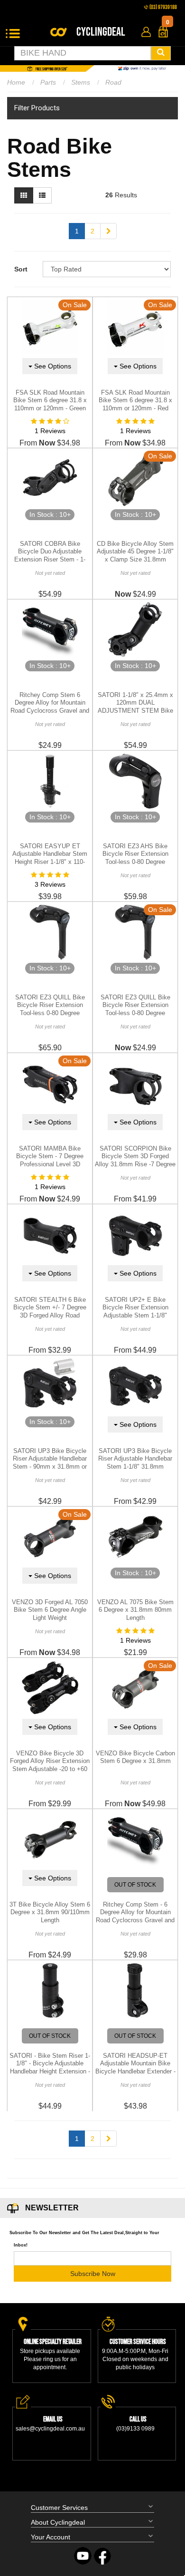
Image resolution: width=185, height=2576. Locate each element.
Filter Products (37, 108)
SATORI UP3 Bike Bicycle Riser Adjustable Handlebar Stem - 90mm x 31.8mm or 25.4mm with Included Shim (50, 1463)
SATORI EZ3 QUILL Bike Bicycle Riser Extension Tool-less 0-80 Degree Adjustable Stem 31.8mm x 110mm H (135, 1013)
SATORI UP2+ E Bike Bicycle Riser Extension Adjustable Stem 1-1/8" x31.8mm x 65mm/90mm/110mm (135, 1316)
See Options (52, 366)
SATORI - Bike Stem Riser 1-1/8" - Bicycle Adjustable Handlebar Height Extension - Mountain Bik (50, 2068)
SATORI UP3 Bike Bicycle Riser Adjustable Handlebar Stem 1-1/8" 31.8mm (135, 1459)
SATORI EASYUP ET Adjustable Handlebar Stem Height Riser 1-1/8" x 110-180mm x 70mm (50, 858)
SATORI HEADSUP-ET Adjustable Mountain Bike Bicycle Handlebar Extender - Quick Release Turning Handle (135, 2072)
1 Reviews (50, 431)
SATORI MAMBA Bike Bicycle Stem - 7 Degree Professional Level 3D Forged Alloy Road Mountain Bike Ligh (50, 1165)
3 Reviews (50, 884)
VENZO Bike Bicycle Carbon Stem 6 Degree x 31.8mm (135, 1757)
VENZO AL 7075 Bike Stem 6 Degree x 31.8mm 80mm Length (135, 1610)
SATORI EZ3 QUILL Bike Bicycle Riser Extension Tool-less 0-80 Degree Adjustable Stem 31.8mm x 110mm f (50, 1013)
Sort (21, 269)
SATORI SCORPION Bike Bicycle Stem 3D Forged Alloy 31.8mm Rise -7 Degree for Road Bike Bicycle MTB (135, 1161)
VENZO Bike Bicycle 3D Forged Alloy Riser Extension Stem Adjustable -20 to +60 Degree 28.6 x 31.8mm (50, 1765)
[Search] (161, 53)
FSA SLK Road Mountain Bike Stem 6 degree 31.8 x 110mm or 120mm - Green (50, 401)
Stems (81, 82)
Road (113, 82)
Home (16, 82)
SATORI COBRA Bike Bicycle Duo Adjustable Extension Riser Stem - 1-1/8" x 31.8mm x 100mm (50, 556)
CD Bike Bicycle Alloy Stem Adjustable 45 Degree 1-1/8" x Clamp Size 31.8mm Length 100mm (135, 556)
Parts (48, 82)
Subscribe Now (93, 2274)
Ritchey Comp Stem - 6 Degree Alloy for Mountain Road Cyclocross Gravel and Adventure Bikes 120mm (135, 1917)
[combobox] (83, 53)
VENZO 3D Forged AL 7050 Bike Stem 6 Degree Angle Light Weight (50, 1610)
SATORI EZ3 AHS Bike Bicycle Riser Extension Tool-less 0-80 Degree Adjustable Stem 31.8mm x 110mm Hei (135, 862)
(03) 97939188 (163, 7)
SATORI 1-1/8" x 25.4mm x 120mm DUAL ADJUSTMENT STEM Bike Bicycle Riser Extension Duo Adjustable (135, 711)
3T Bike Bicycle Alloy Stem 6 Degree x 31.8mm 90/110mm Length (50, 1913)
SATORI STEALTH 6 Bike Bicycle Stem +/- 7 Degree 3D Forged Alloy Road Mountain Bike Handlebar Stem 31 (50, 1316)
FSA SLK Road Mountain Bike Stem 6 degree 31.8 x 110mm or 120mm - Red (135, 401)
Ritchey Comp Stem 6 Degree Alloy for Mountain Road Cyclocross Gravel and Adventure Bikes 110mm (50, 707)
